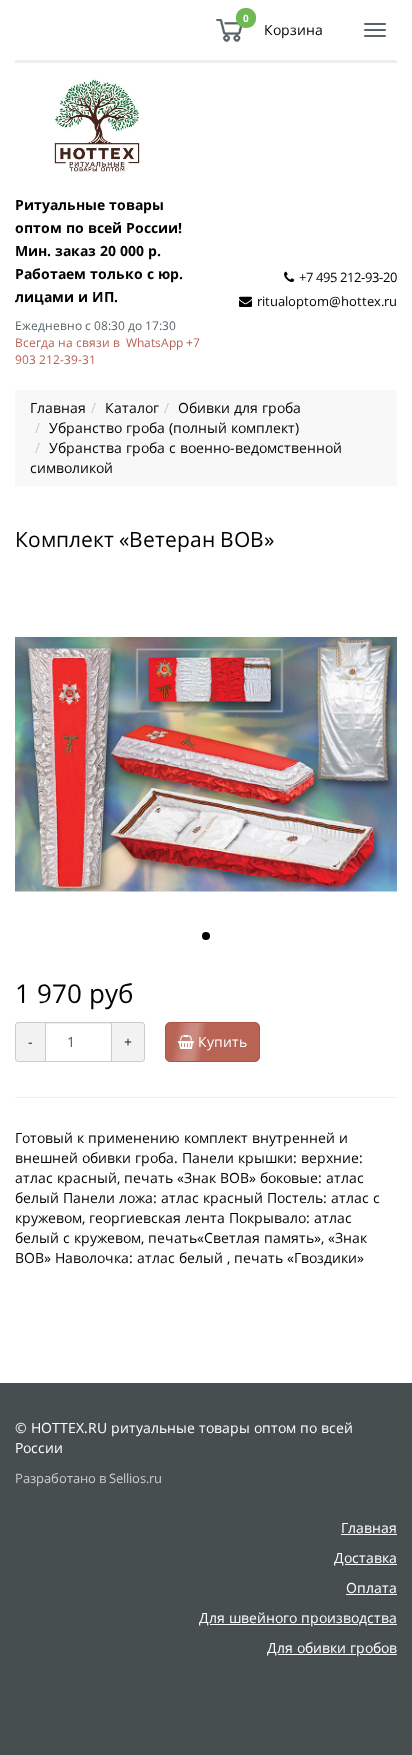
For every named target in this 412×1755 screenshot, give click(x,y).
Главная (369, 1527)
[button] (206, 936)
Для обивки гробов (332, 1647)
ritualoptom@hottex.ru (327, 301)
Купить (220, 1041)
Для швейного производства (298, 1617)
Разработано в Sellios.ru (88, 1478)
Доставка (365, 1557)
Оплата (371, 1587)
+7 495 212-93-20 (348, 277)
